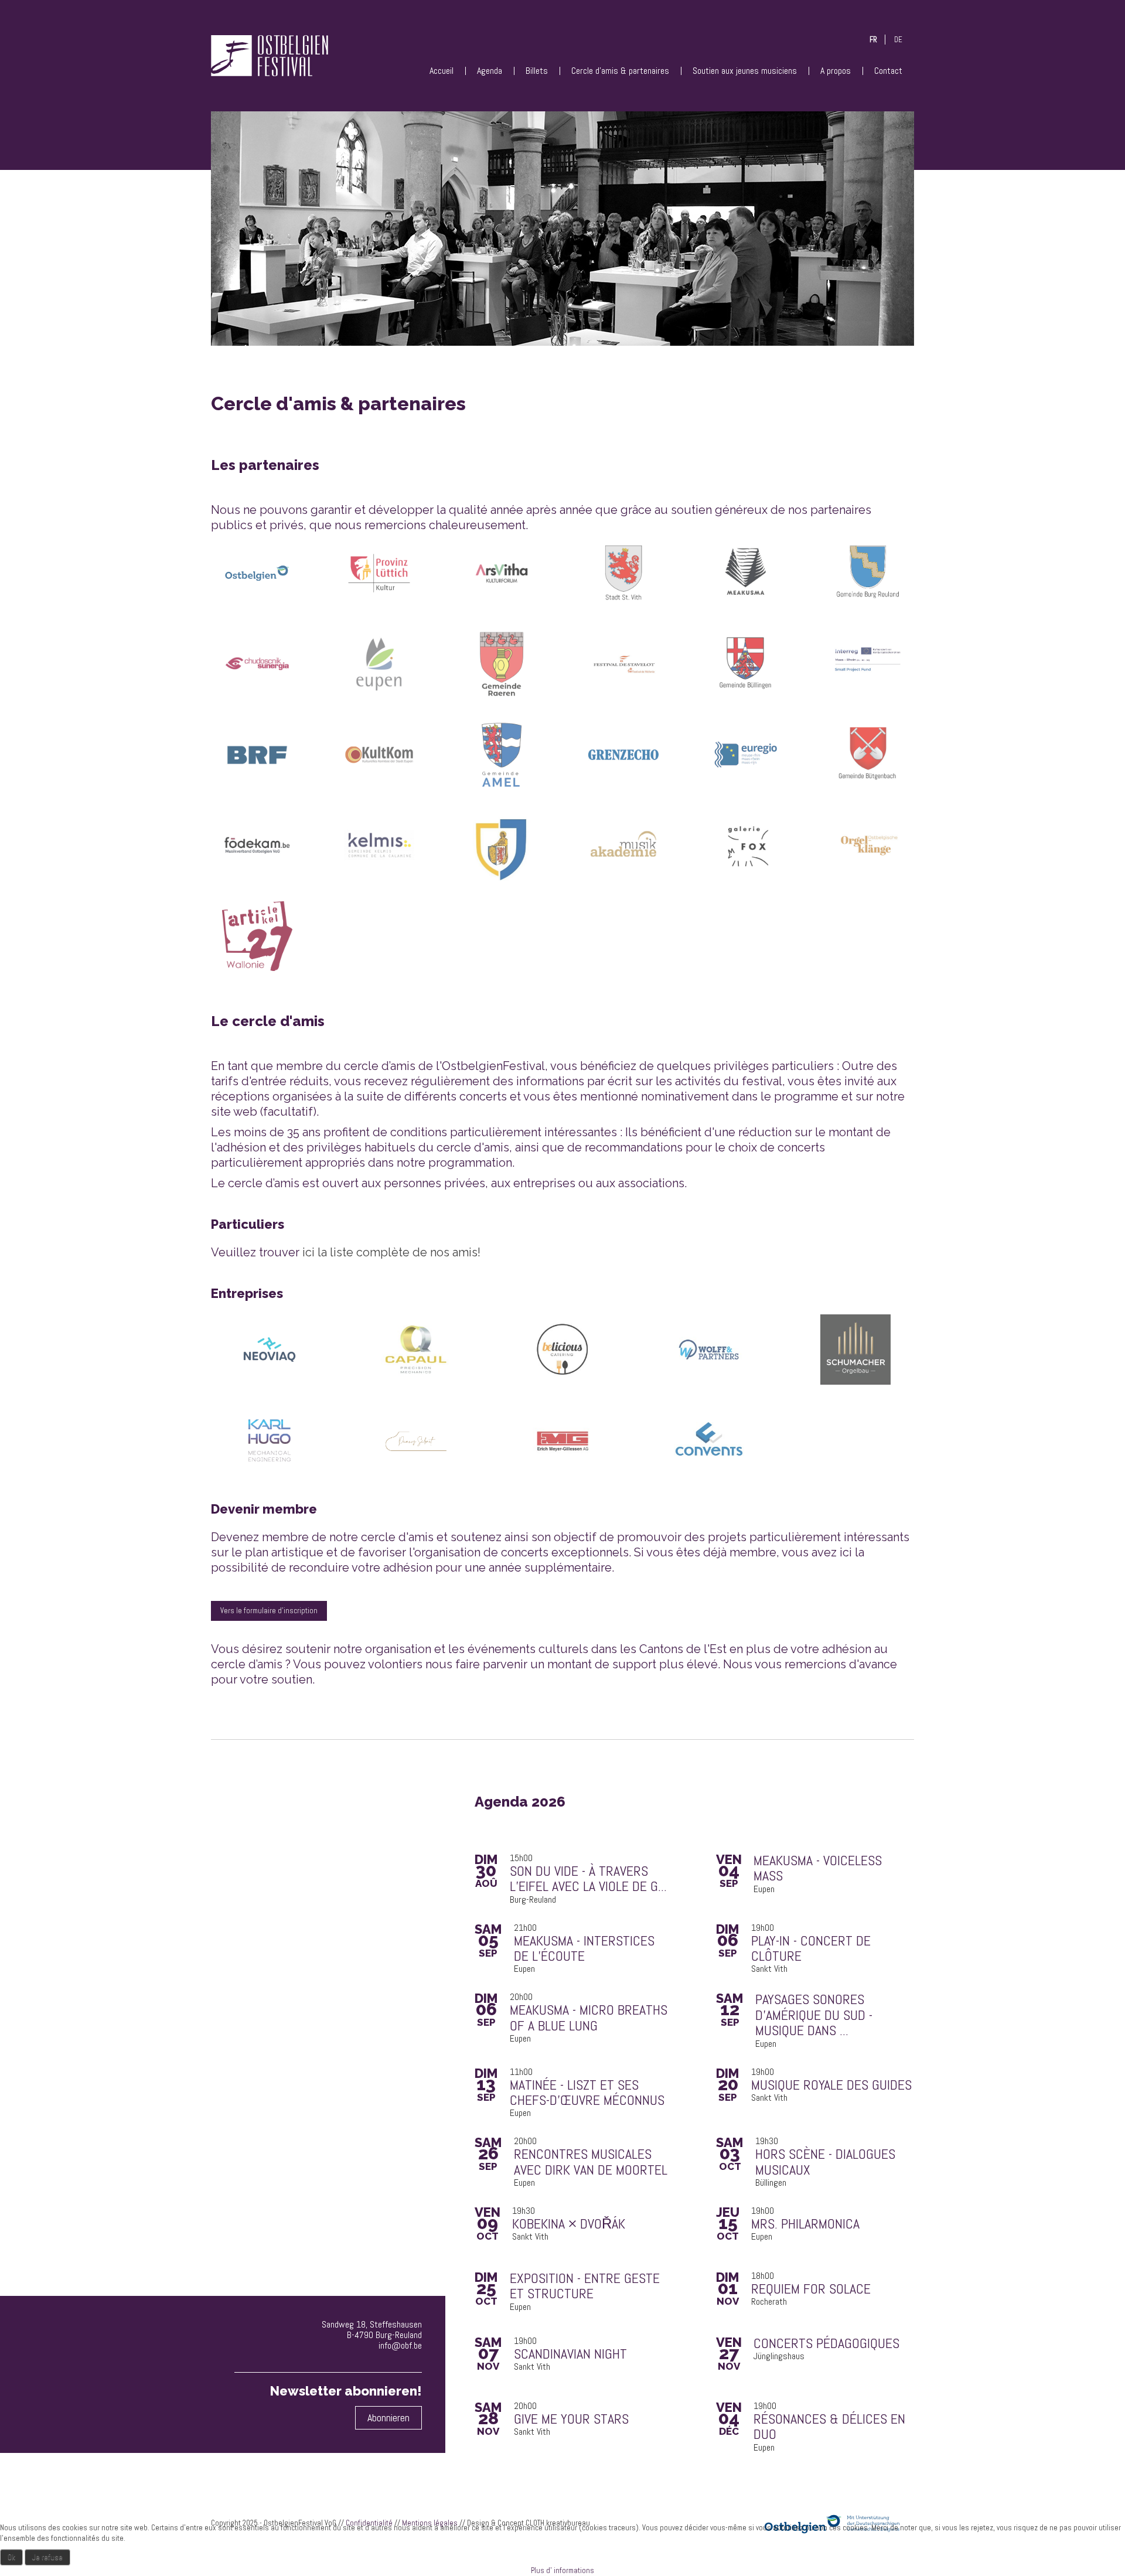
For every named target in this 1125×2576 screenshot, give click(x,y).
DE (898, 40)
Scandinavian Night (570, 2354)
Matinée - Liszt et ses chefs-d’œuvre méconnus (587, 2093)
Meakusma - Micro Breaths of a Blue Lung (589, 2018)
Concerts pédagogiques (826, 2343)
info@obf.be (400, 2345)
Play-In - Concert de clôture (811, 1949)
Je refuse (47, 2557)
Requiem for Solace (811, 2289)
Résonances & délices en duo (829, 2427)
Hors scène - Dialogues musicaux (825, 2162)
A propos (836, 71)
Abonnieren (388, 2417)
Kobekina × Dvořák (569, 2224)
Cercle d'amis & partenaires (620, 71)
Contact (888, 71)
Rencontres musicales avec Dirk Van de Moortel (591, 2162)
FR (873, 40)
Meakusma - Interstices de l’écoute (584, 1949)
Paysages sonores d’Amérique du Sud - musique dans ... (814, 2015)
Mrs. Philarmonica (805, 2224)
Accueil (442, 71)
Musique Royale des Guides (831, 2085)
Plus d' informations (562, 2570)
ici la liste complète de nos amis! (391, 1252)
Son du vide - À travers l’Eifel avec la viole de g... (588, 1879)
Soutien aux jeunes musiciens (745, 71)
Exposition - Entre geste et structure (585, 2286)
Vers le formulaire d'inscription (269, 1611)
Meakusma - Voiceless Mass (818, 1868)
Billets (537, 71)
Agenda (490, 71)
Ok (11, 2557)
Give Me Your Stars (571, 2419)
